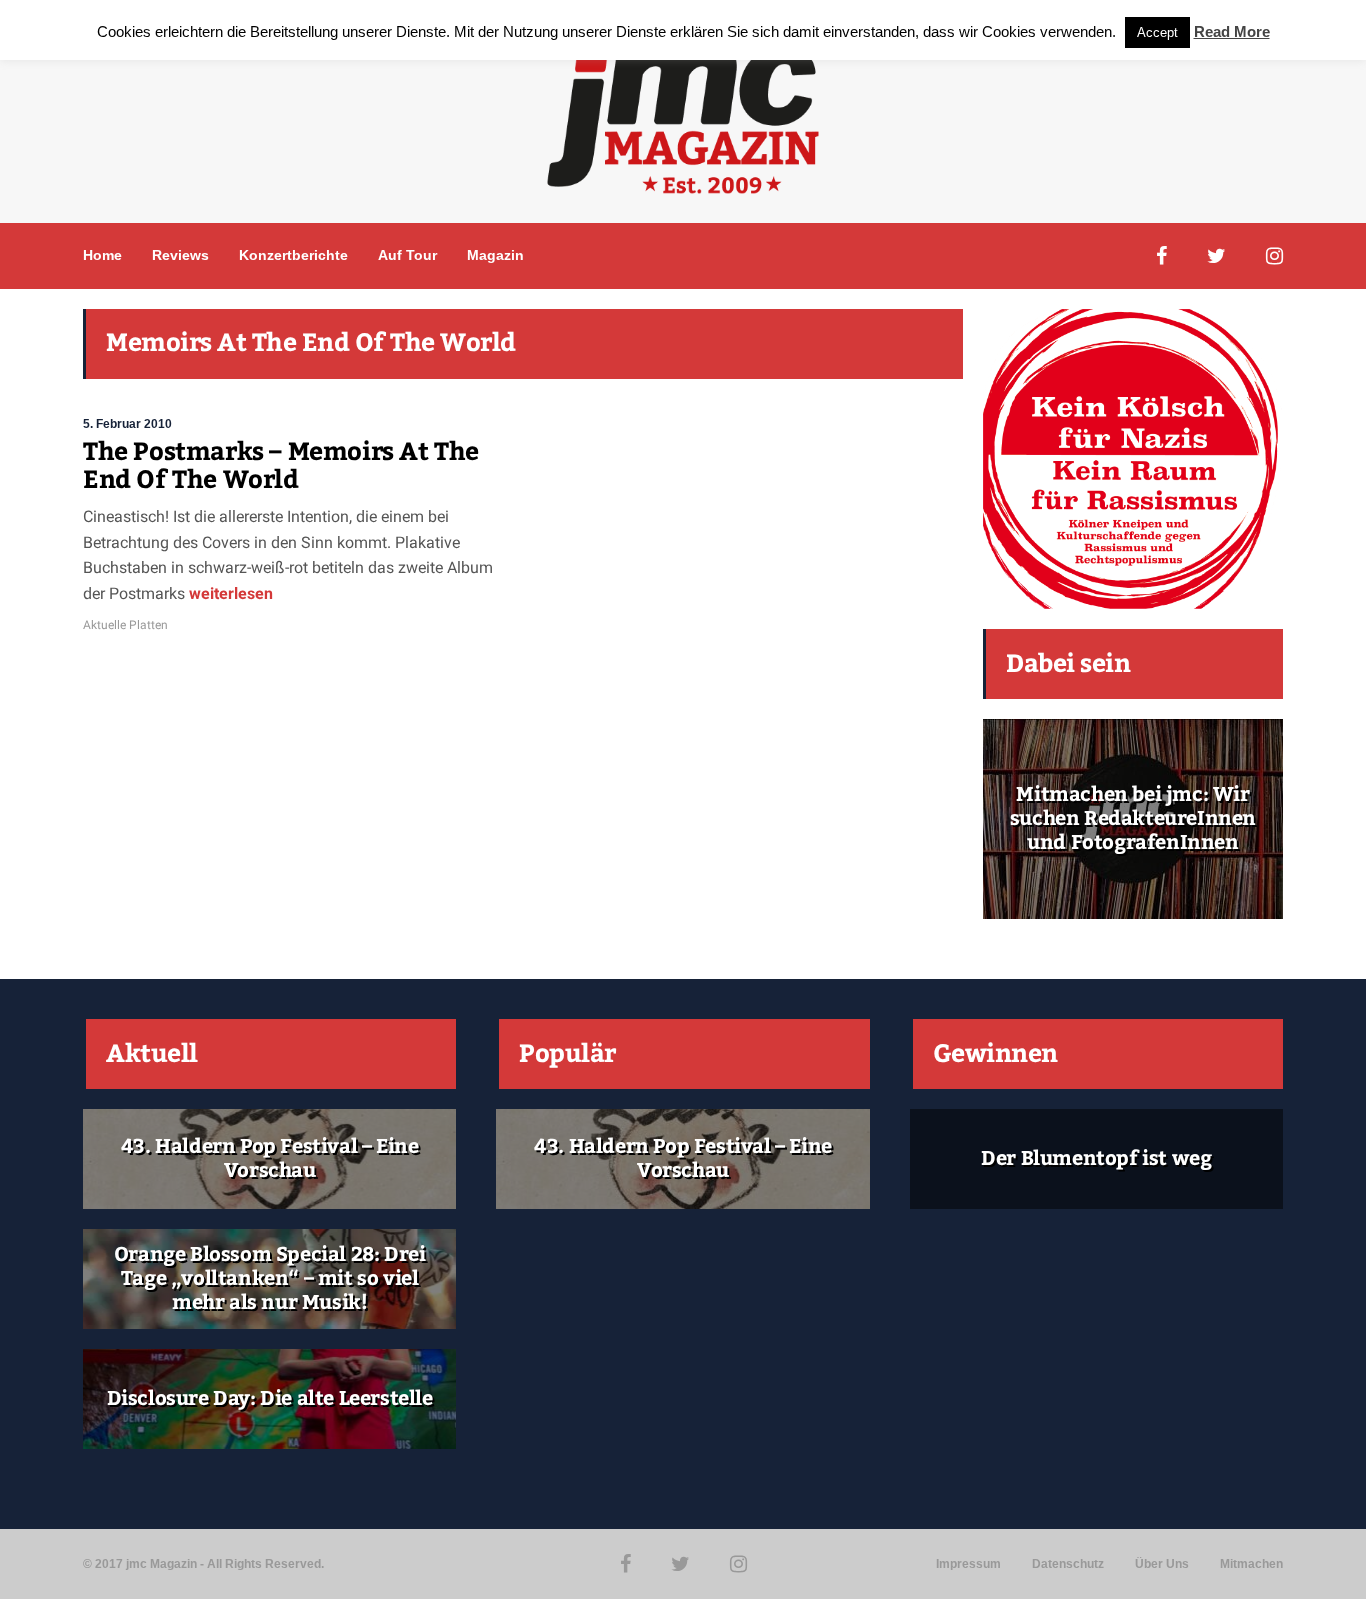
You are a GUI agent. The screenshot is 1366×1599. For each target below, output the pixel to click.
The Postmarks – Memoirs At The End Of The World (281, 466)
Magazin (495, 255)
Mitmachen (1251, 1564)
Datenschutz (1068, 1564)
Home (102, 255)
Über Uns (1162, 1564)
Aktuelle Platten (125, 625)
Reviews (180, 255)
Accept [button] (1157, 32)
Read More (1232, 31)
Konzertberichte (293, 255)
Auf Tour (407, 255)
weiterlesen (229, 593)
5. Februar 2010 (127, 424)
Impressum (968, 1564)
